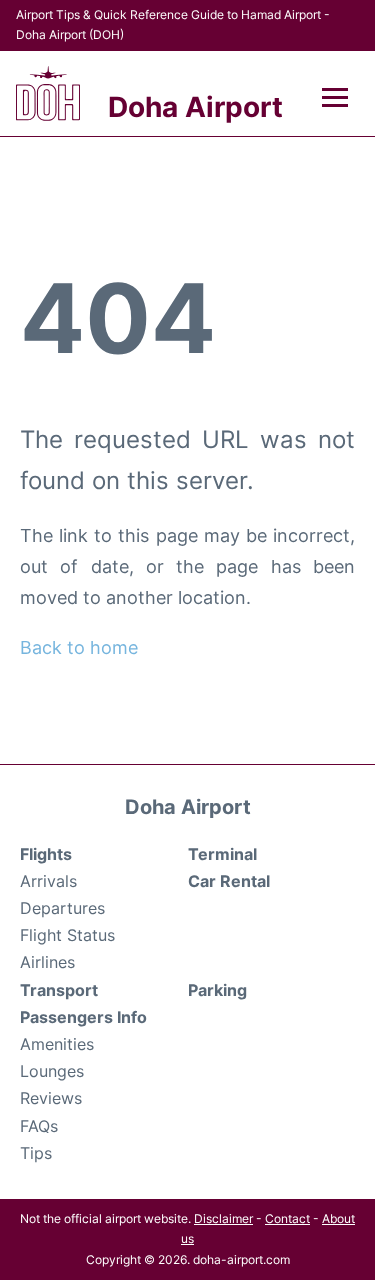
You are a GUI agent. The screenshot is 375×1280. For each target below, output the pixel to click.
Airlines (47, 962)
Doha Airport (195, 107)
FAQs (39, 1126)
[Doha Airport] (48, 93)
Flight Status (67, 935)
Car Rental (229, 881)
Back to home (79, 647)
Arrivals (48, 881)
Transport (59, 990)
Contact (287, 1218)
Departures (62, 908)
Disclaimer (223, 1218)
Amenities (57, 1044)
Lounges (52, 1071)
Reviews (51, 1098)
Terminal (222, 854)
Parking (217, 990)
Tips (36, 1153)
